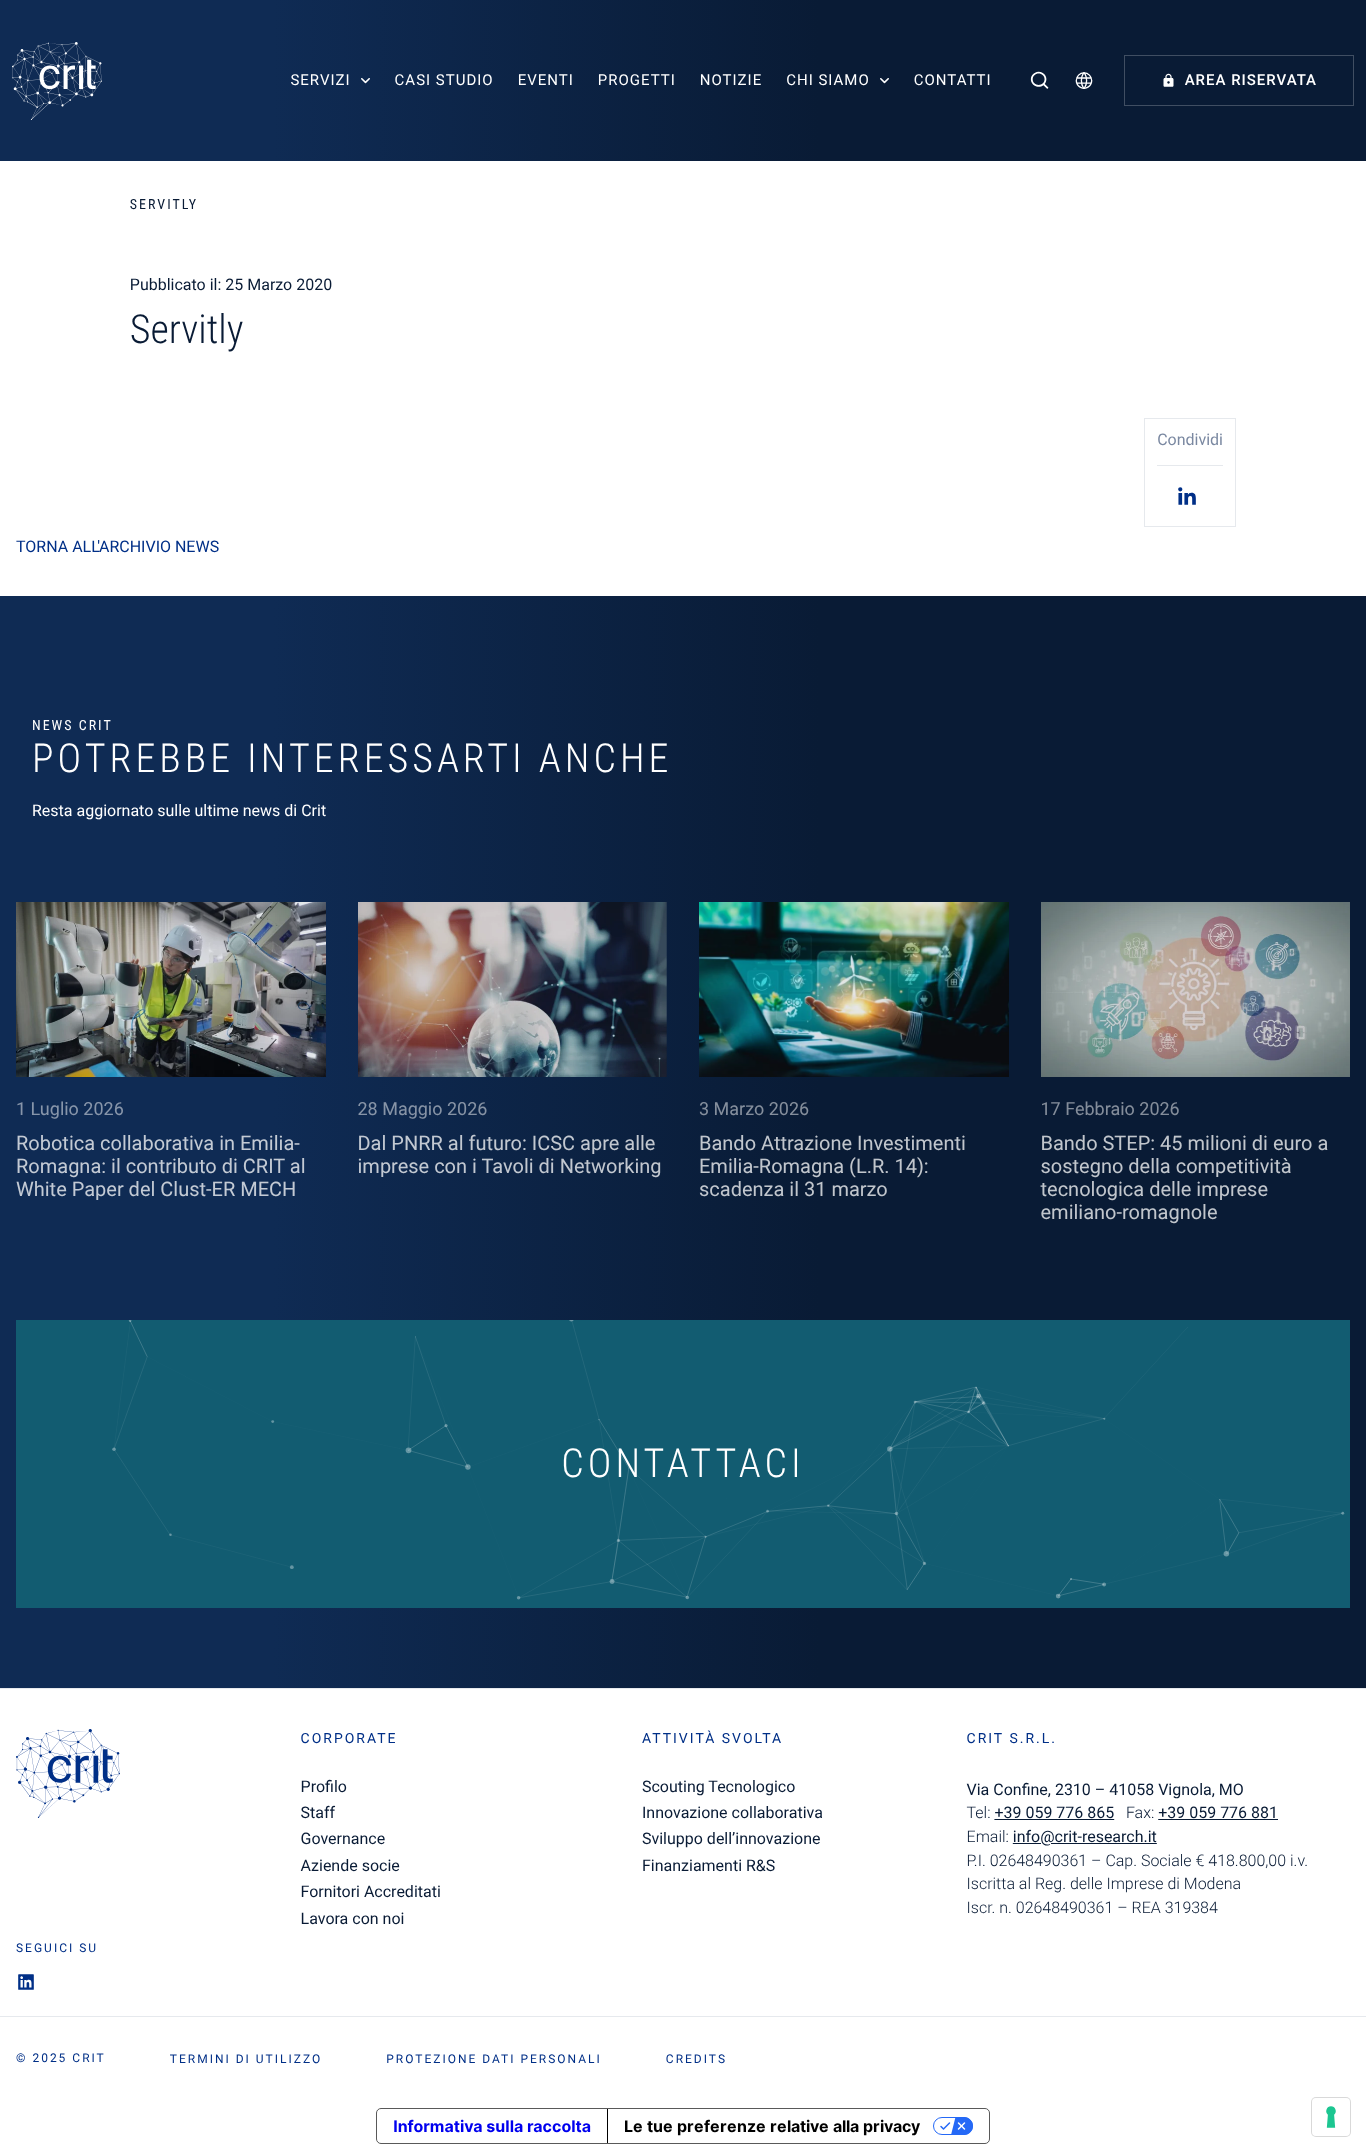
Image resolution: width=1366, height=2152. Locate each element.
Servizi (320, 80)
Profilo (324, 1786)
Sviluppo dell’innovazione (731, 1838)
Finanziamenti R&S (708, 1865)
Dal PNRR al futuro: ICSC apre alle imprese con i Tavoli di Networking (510, 1154)
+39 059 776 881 (1218, 1812)
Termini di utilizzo (246, 2059)
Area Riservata (1251, 80)
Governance (343, 1838)
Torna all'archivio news (117, 547)
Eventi (546, 80)
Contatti (953, 80)
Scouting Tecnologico (718, 1786)
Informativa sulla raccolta (492, 2126)
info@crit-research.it (1085, 1836)
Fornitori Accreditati (371, 1891)
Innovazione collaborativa (732, 1812)
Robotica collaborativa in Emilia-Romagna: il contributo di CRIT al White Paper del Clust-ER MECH (161, 1166)
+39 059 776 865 (1054, 1812)
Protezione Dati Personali (494, 2059)
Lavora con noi (353, 1918)
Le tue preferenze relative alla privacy (772, 2126)
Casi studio (444, 80)
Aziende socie (350, 1865)
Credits (696, 2059)
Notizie (731, 80)
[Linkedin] (1190, 495)
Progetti (637, 80)
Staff (318, 1812)
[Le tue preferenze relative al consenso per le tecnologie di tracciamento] (1331, 2117)
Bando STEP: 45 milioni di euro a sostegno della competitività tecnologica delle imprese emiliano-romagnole (1185, 1177)
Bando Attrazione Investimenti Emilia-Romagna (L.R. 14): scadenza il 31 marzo (832, 1166)
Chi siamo (828, 80)
